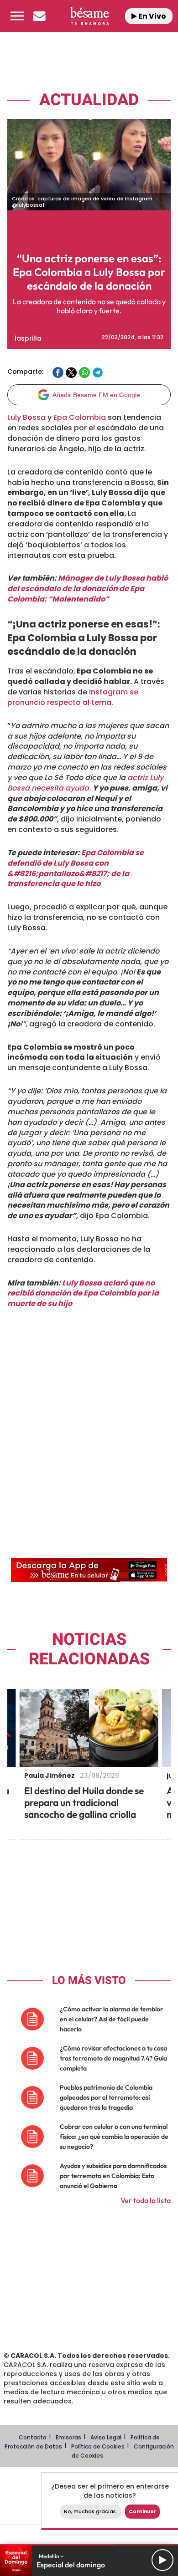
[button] (17, 16)
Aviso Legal (106, 2437)
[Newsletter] (39, 16)
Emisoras (68, 2437)
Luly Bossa (26, 417)
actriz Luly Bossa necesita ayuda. (85, 783)
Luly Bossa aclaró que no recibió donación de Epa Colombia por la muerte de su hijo (83, 1293)
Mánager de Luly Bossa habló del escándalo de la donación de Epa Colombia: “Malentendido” (88, 589)
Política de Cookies (98, 2446)
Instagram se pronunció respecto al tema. (73, 697)
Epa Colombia (80, 417)
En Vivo (152, 16)
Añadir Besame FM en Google (96, 395)
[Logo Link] (89, 16)
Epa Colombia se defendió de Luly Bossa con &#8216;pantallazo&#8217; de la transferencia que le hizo (76, 868)
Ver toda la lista (146, 2200)
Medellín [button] (50, 2556)
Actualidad (89, 100)
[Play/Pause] (162, 2560)
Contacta (33, 2437)
